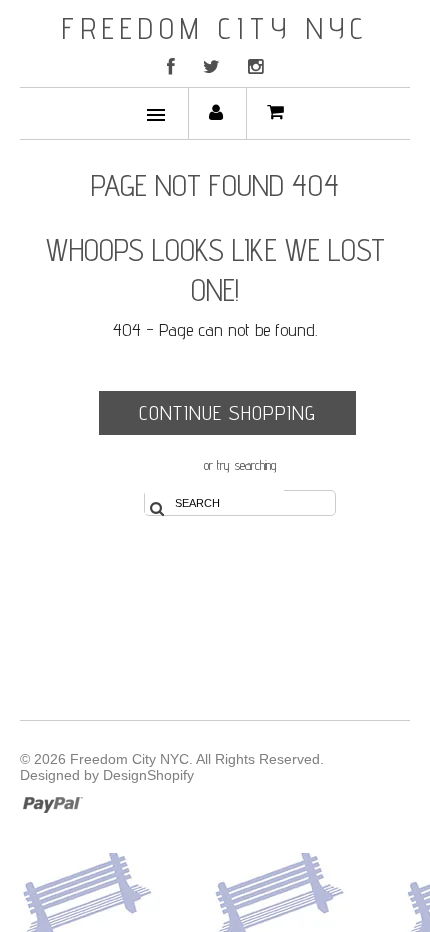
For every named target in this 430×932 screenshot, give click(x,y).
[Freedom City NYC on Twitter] (211, 67)
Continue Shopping (227, 413)
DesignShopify (148, 775)
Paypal (52, 803)
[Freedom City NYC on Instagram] (255, 67)
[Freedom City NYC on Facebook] (171, 67)
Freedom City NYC (215, 28)
